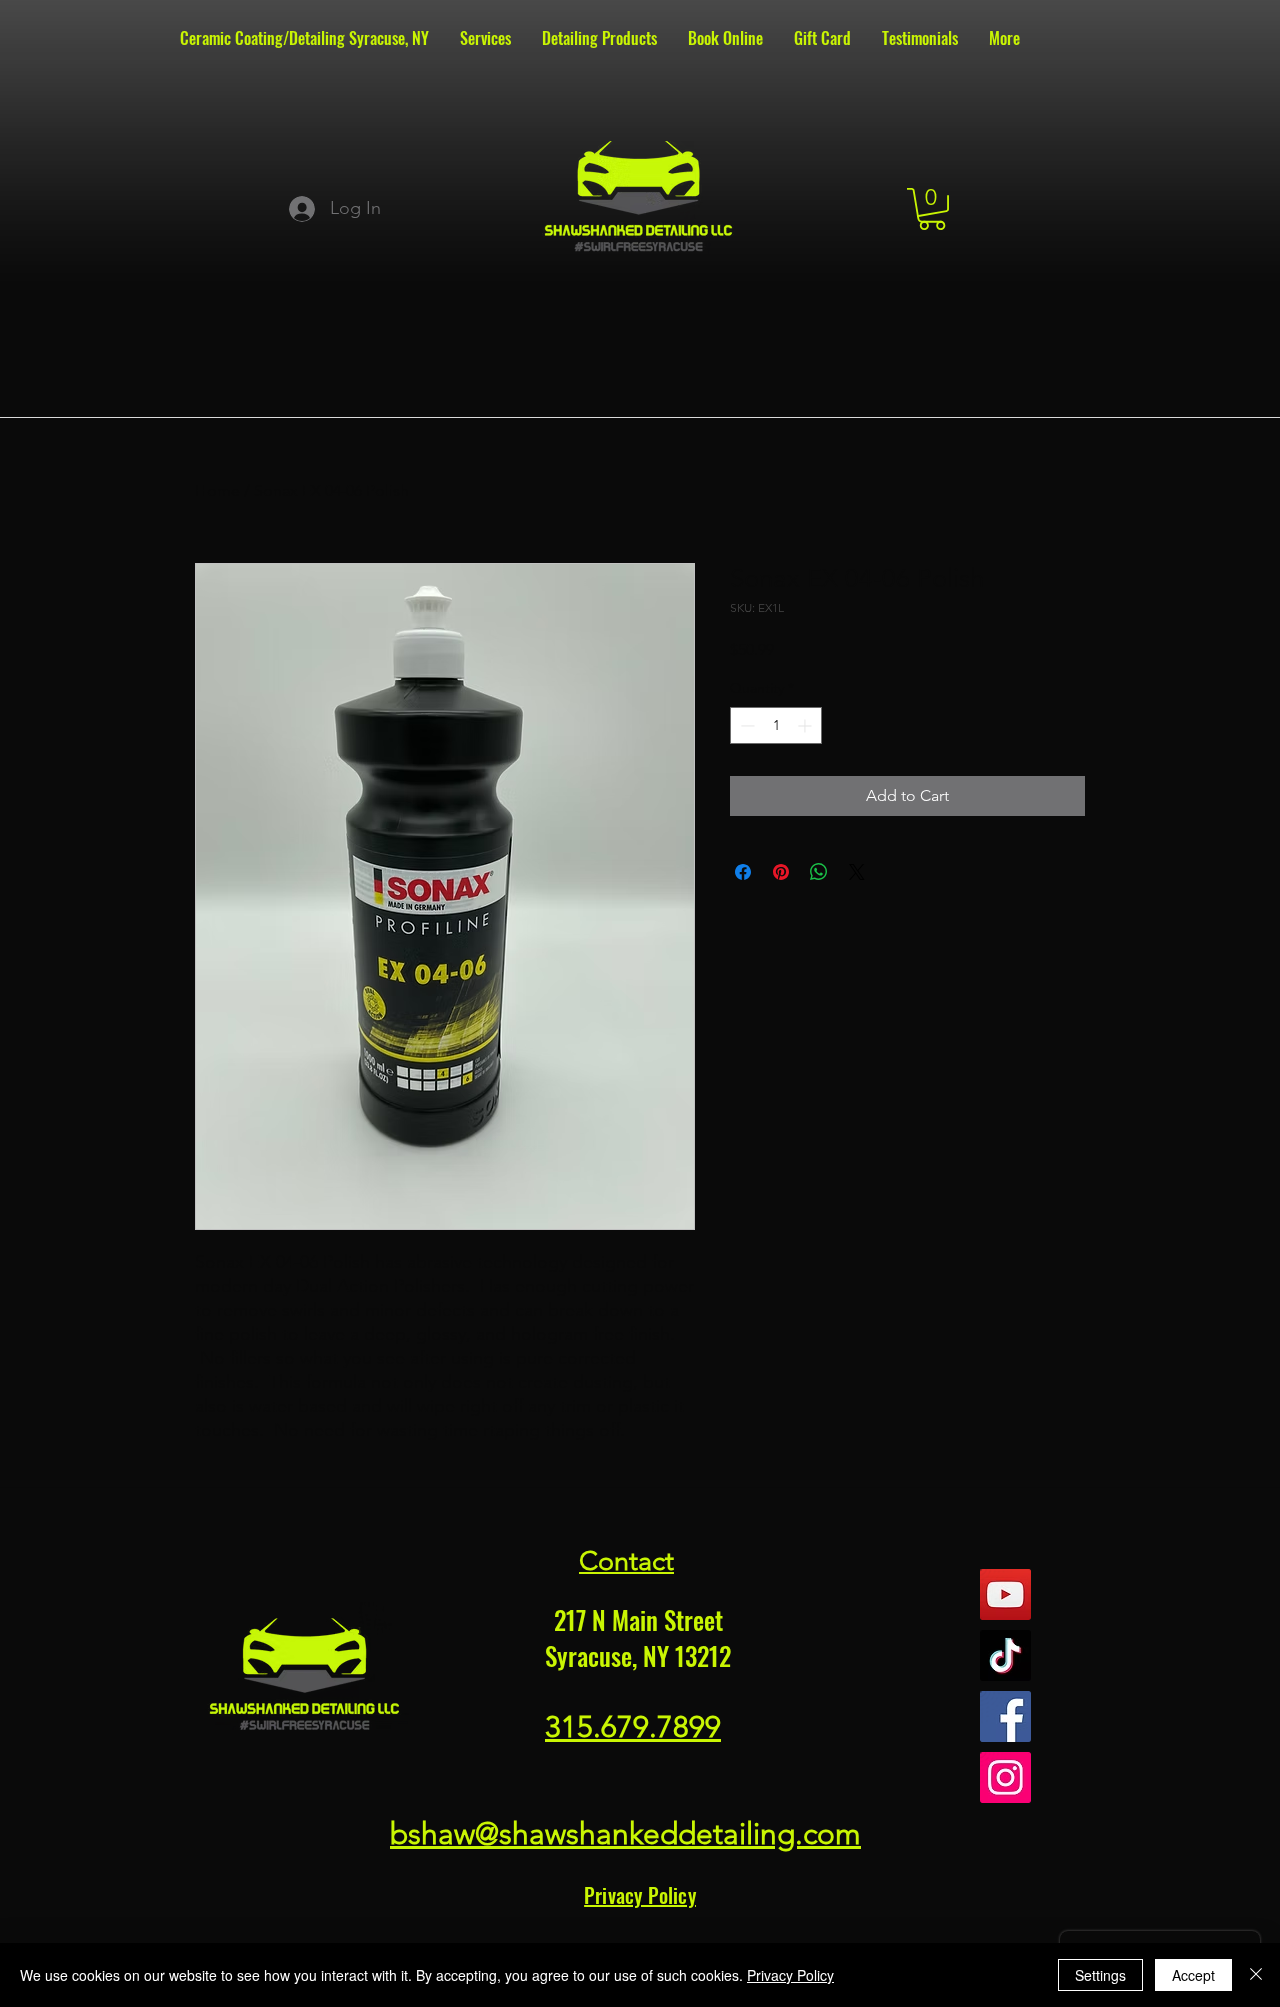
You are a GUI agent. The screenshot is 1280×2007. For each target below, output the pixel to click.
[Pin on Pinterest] (781, 872)
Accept (1193, 1975)
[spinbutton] (776, 725)
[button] (932, 209)
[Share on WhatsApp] (819, 872)
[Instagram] (1005, 1777)
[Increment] (806, 725)
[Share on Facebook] (743, 872)
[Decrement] (745, 725)
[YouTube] (1005, 1594)
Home (217, 490)
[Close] (1256, 1975)
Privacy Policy (790, 1975)
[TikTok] (1005, 1655)
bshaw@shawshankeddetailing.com (625, 1834)
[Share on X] (857, 872)
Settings (1100, 1975)
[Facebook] (1005, 1716)
